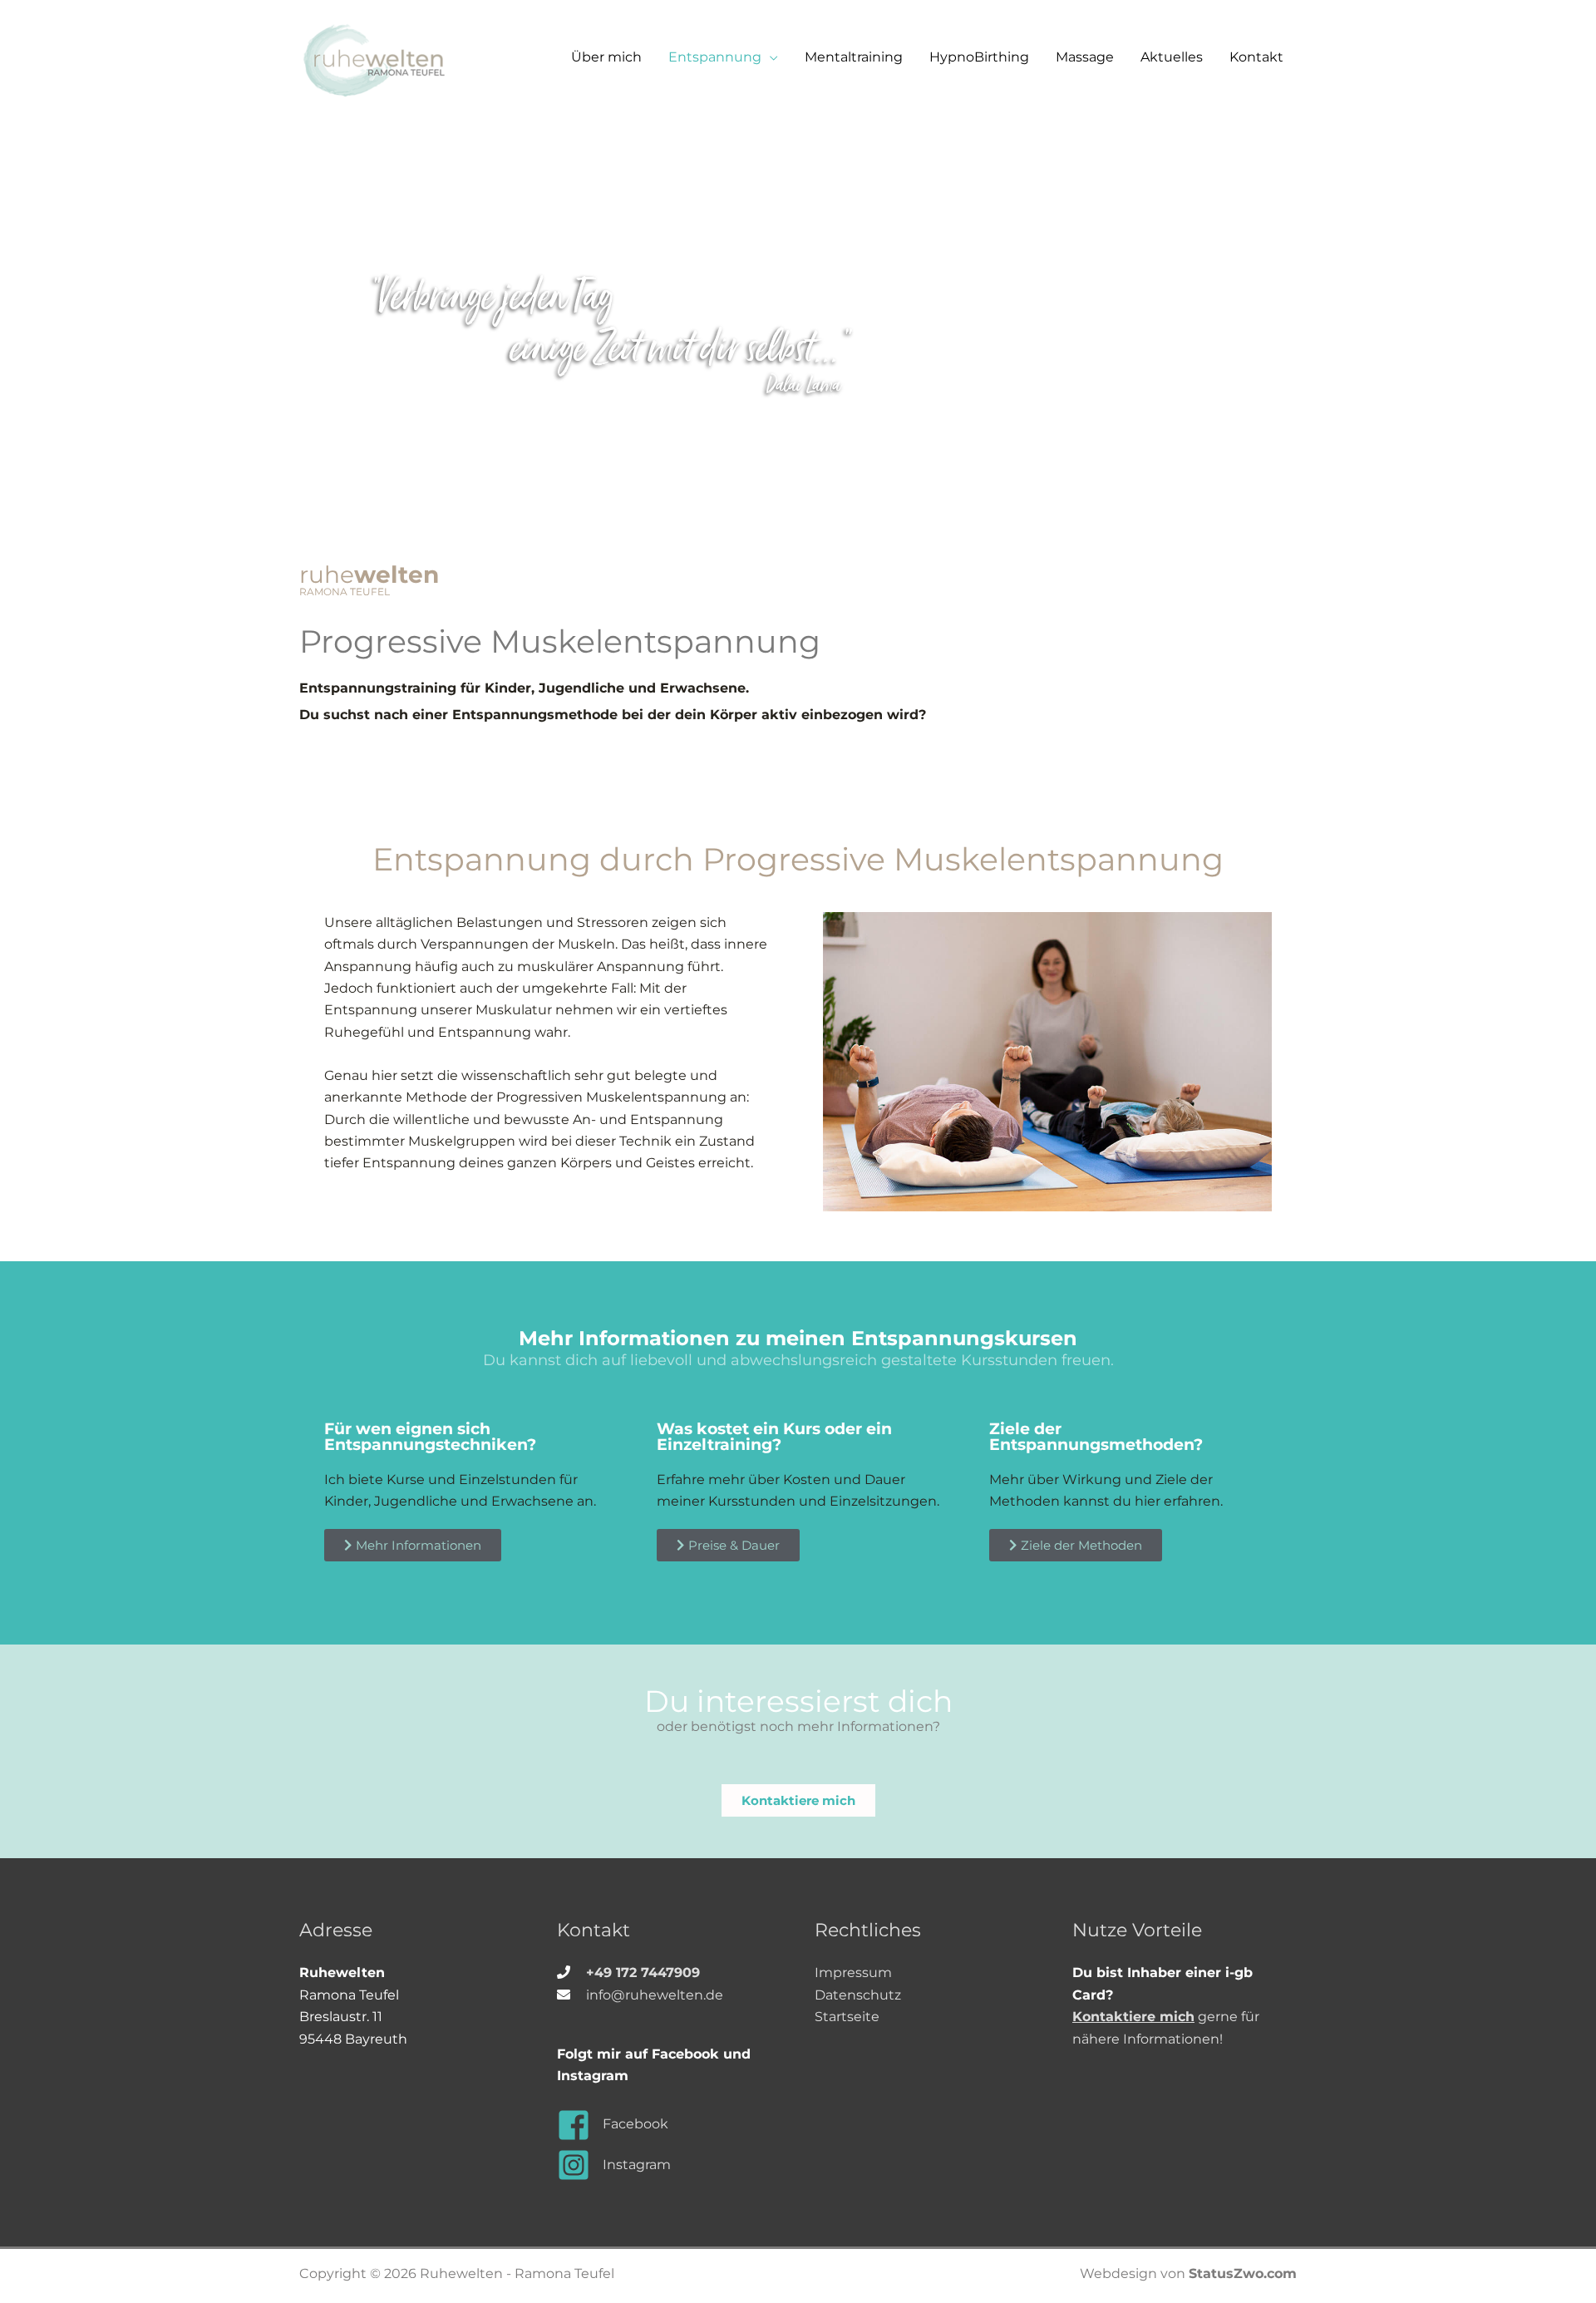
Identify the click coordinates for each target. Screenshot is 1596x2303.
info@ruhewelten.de (655, 1995)
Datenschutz (858, 1995)
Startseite (847, 2017)
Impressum (853, 1973)
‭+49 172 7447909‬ (643, 1973)
